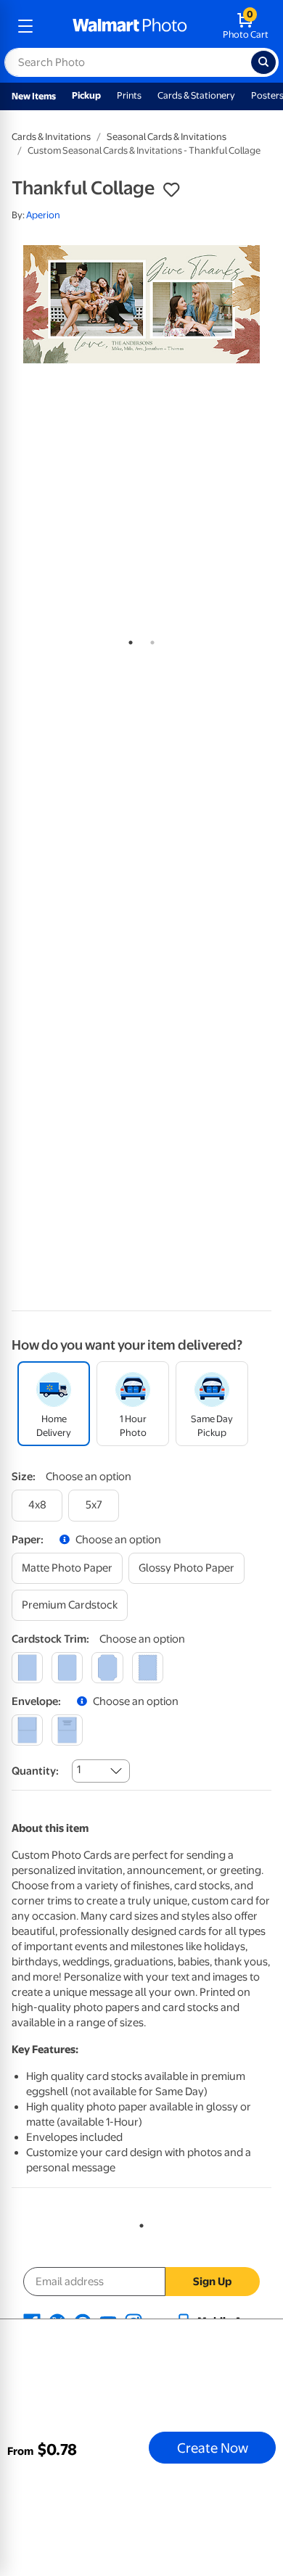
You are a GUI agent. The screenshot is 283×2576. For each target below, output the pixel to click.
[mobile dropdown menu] (25, 26)
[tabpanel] (141, 304)
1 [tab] (128, 640)
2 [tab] (149, 640)
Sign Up (212, 2282)
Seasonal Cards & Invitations (167, 137)
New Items (34, 96)
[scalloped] (148, 1668)
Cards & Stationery (196, 95)
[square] (27, 1668)
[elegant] (107, 1668)
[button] (171, 190)
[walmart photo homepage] (130, 26)
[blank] (27, 1730)
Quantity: (35, 1771)
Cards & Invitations (51, 137)
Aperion (43, 215)
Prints (129, 95)
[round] (67, 1668)
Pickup (86, 95)
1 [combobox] (79, 1770)
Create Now (213, 2448)
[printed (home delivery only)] (67, 1730)
